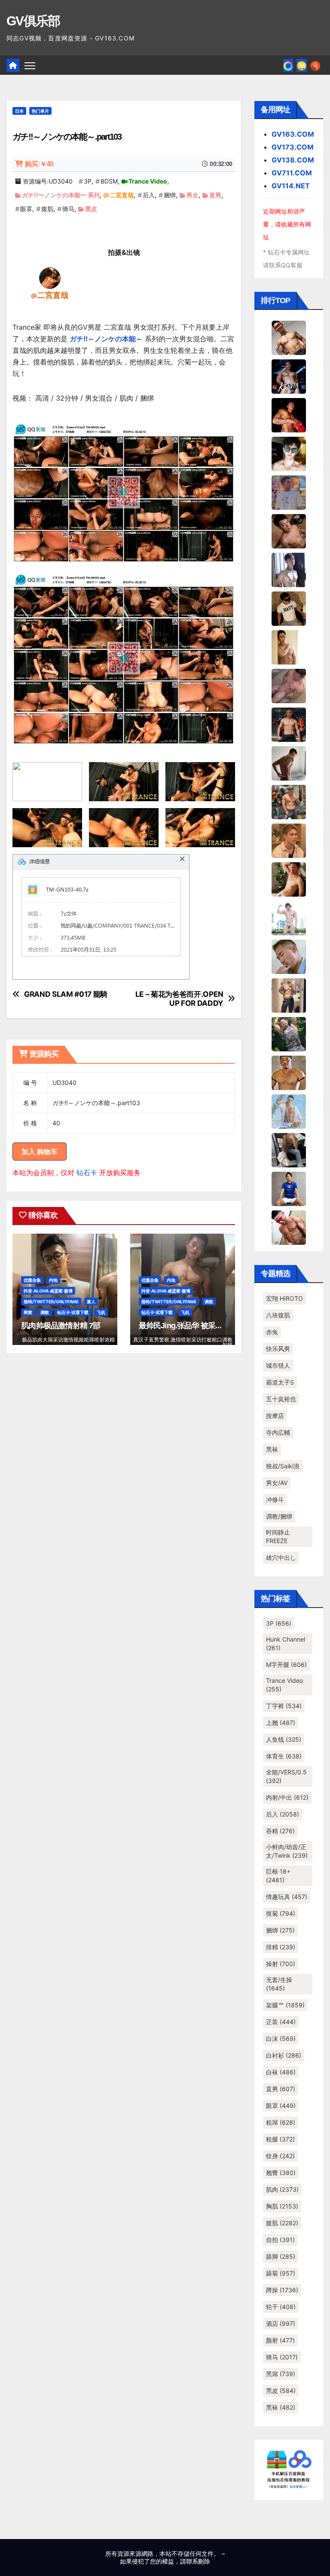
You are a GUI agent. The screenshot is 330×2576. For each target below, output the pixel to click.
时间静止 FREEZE (278, 1536)
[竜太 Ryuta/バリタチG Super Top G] (289, 608)
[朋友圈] (288, 65)
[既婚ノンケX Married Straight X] (289, 685)
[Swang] (289, 414)
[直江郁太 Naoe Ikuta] (289, 1227)
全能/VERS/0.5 (286, 1776)
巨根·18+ (278, 1876)
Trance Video (148, 181)
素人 (91, 1302)
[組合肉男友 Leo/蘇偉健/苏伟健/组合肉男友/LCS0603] (289, 492)
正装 (281, 2022)
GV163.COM (293, 134)
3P (88, 181)
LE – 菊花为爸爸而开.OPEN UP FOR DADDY (179, 999)
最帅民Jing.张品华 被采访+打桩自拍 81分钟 (210, 1326)
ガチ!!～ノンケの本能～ (106, 339)
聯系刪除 (198, 2561)
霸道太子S (280, 1382)
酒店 (281, 2323)
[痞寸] (289, 724)
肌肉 (282, 2189)
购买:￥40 (39, 164)
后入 (149, 195)
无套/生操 (279, 1984)
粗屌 (281, 2122)
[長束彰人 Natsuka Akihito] (289, 1188)
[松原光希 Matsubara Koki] (289, 530)
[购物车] (302, 65)
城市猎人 (278, 1365)
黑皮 (91, 209)
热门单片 (40, 111)
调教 (45, 1312)
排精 (281, 1947)
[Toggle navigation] (30, 65)
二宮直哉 (122, 195)
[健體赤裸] (289, 917)
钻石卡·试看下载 (73, 1312)
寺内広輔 (278, 1432)
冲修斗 (275, 1499)
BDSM (109, 181)
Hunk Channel (286, 1643)
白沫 (281, 2038)
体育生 (284, 1756)
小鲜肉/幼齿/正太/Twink (287, 1851)
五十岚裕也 (281, 1399)
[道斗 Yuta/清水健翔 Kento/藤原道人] (289, 840)
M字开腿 (286, 1665)
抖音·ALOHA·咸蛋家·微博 (48, 1291)
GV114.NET (291, 186)
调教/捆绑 (279, 1516)
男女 (192, 195)
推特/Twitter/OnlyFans (51, 1302)
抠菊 (281, 1913)
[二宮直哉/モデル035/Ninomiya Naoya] (50, 278)
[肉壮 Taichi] (289, 1033)
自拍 (280, 2240)
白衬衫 (284, 2055)
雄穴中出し (281, 1558)
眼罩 (26, 209)
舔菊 (281, 2273)
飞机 (101, 1312)
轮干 (281, 2307)
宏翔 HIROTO (284, 1298)
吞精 (280, 1831)
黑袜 (272, 1449)
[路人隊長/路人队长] (289, 995)
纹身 (280, 2156)
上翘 (281, 1723)
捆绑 (170, 195)
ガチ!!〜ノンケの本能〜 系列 (61, 195)
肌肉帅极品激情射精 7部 (61, 1326)
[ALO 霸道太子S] (289, 763)
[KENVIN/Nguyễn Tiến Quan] (289, 376)
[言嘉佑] (289, 569)
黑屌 (281, 2374)
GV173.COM (293, 147)
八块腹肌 (278, 1315)
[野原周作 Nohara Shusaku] (289, 1072)
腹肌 (47, 209)
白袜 (281, 2072)
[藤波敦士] (289, 1111)
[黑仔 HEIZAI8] (289, 801)
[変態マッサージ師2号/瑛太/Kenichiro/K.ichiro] (289, 646)
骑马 (68, 209)
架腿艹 (285, 2005)
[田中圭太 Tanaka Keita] (289, 879)
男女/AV (277, 1483)
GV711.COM (292, 173)
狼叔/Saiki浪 (283, 1466)
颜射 (280, 2340)
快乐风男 (278, 1349)
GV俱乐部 (33, 21)
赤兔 (272, 1332)
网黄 (28, 1312)
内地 (53, 1280)
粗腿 (280, 2139)
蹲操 (282, 2290)
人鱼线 (284, 1739)
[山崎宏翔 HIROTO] (289, 337)
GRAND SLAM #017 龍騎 (66, 994)
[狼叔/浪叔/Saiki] (289, 453)
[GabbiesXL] (289, 956)
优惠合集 (32, 1280)
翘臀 (281, 2173)
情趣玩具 (287, 1897)
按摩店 (275, 1416)
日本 (19, 111)
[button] (315, 65)
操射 (281, 1964)
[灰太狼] (289, 1149)
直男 (215, 195)
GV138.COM (293, 160)
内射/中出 (287, 1797)
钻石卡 (87, 1173)
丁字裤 (284, 1706)
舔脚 (281, 2256)
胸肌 (282, 2206)
